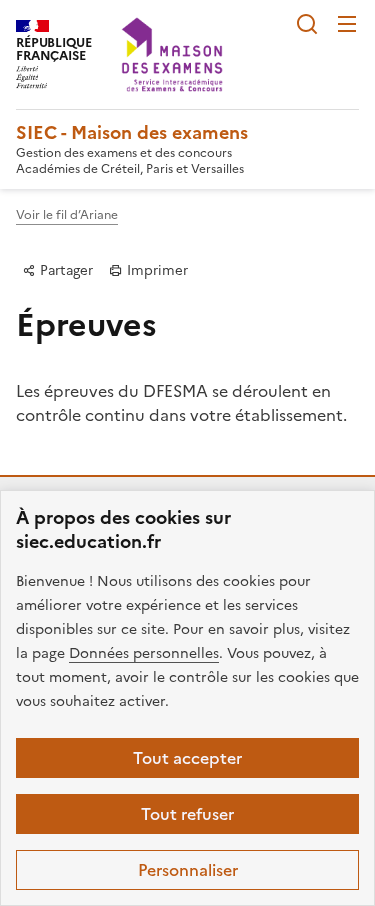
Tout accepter (187, 758)
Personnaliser (188, 870)
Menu (347, 24)
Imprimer (155, 270)
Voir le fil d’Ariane (67, 215)
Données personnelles (144, 653)
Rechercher (307, 24)
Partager (64, 270)
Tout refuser (187, 814)
